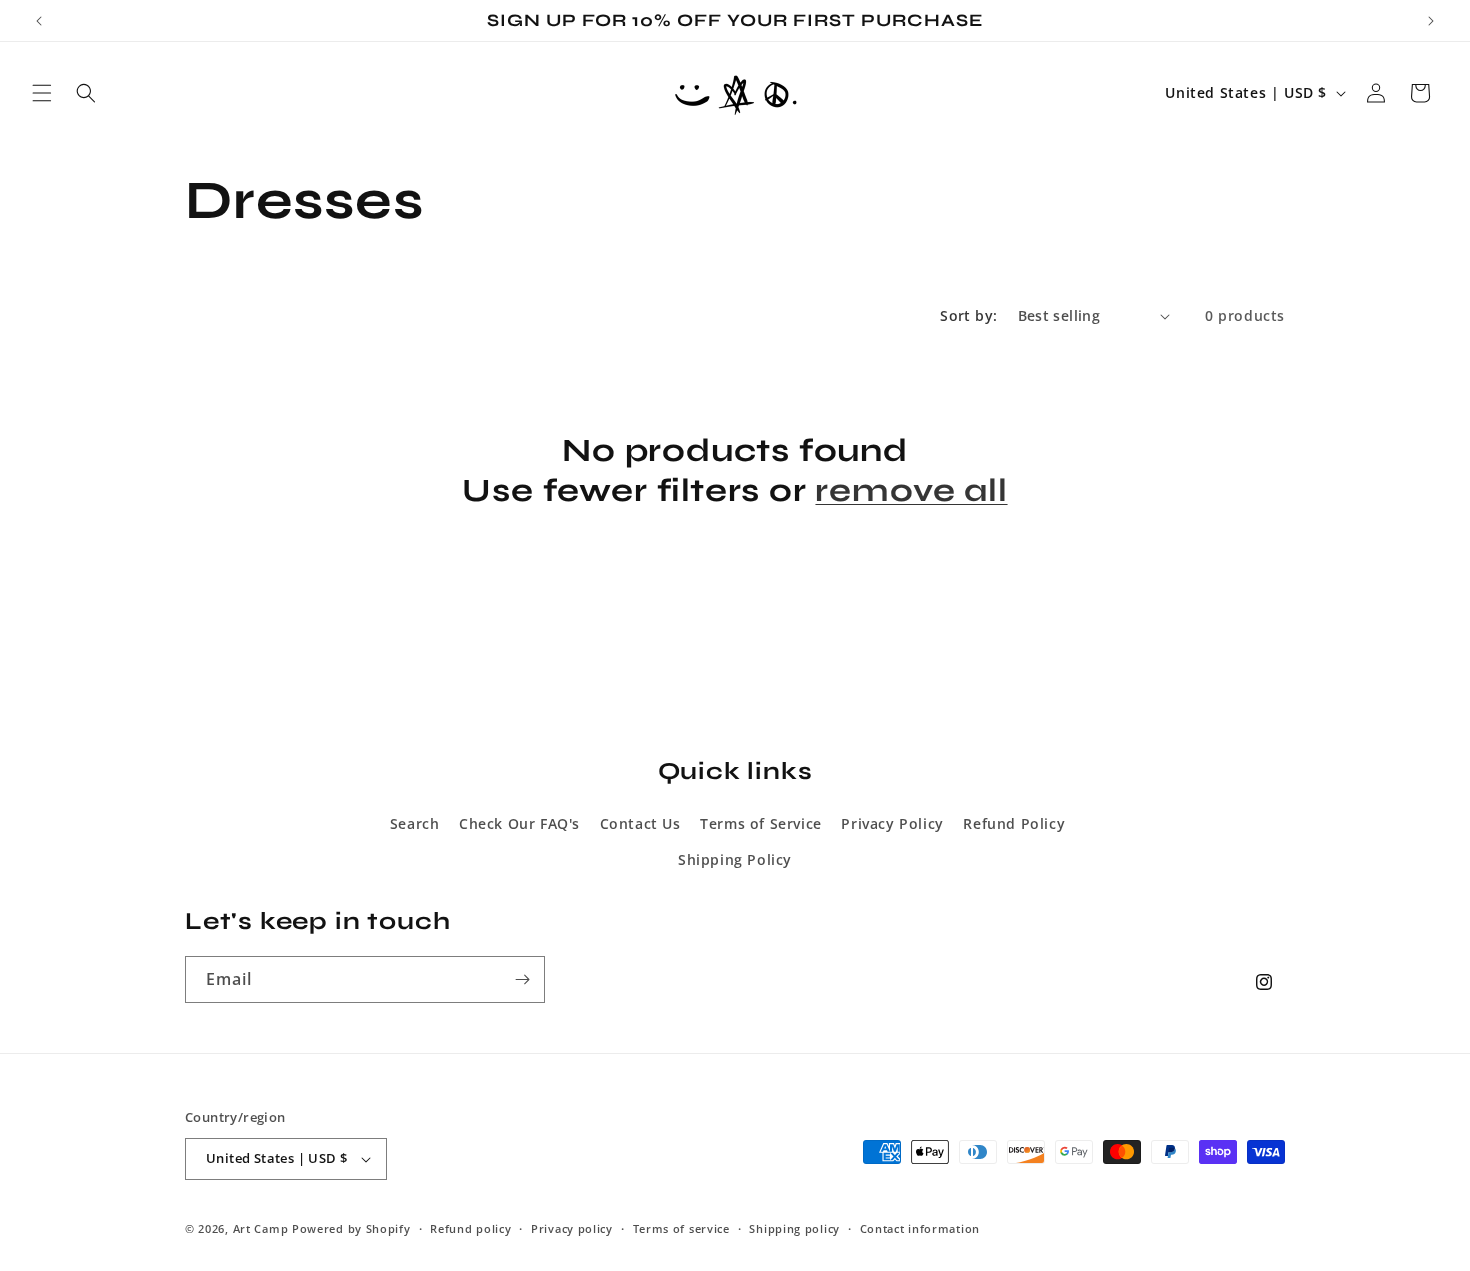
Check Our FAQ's (519, 823)
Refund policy (470, 1228)
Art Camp (261, 1228)
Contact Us (640, 823)
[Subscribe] (522, 979)
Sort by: (968, 315)
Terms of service (681, 1228)
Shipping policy (794, 1228)
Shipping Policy (735, 859)
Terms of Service (761, 823)
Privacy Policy (892, 823)
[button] (42, 93)
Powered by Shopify (351, 1228)
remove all (911, 490)
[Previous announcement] (39, 21)
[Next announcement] (1431, 21)
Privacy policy (572, 1228)
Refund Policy (1014, 823)
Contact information (920, 1228)
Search (415, 823)
